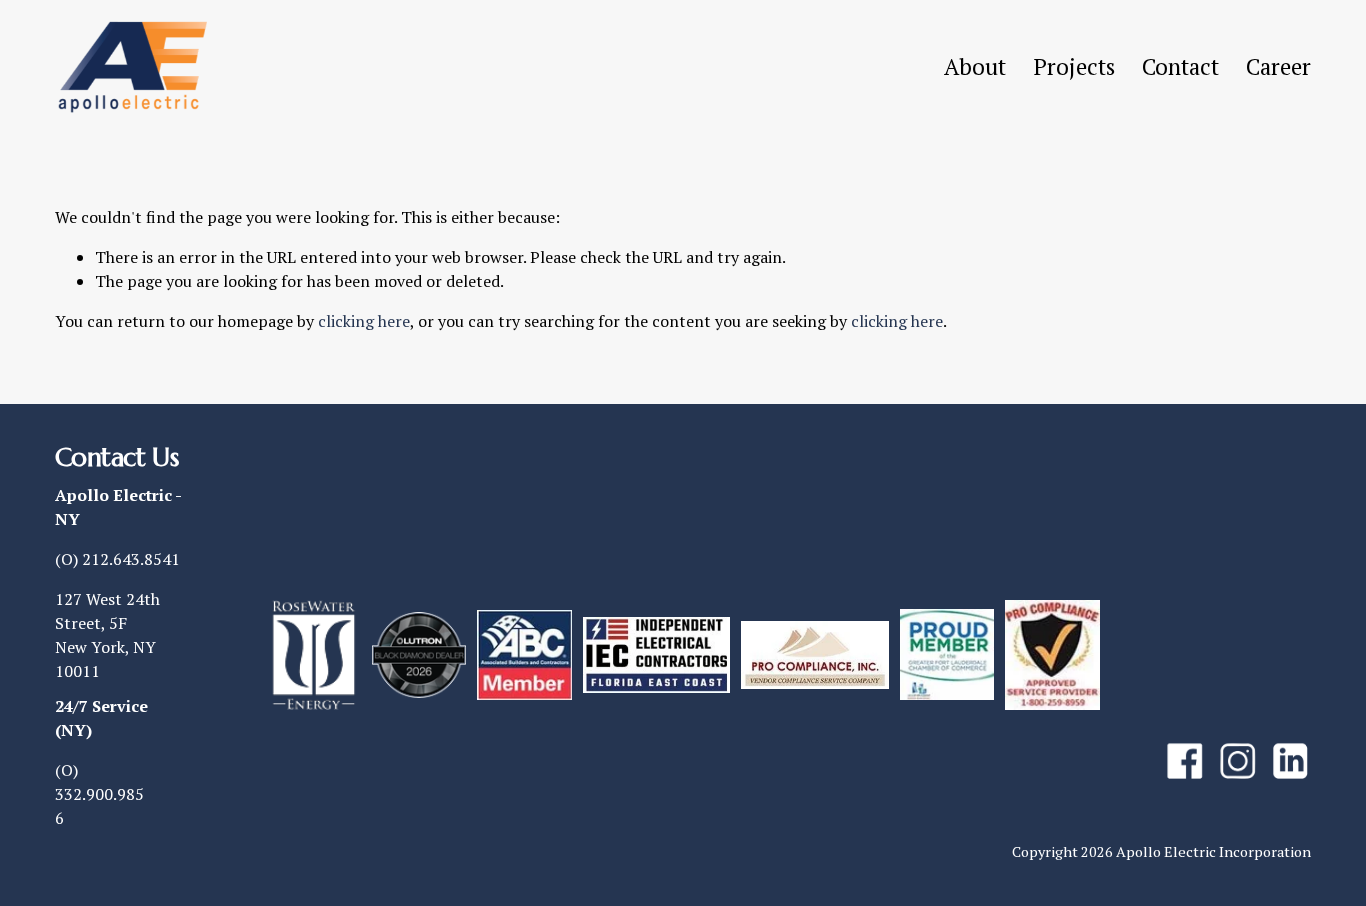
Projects (1074, 66)
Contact (1180, 66)
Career (1278, 66)
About (975, 66)
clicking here (364, 321)
